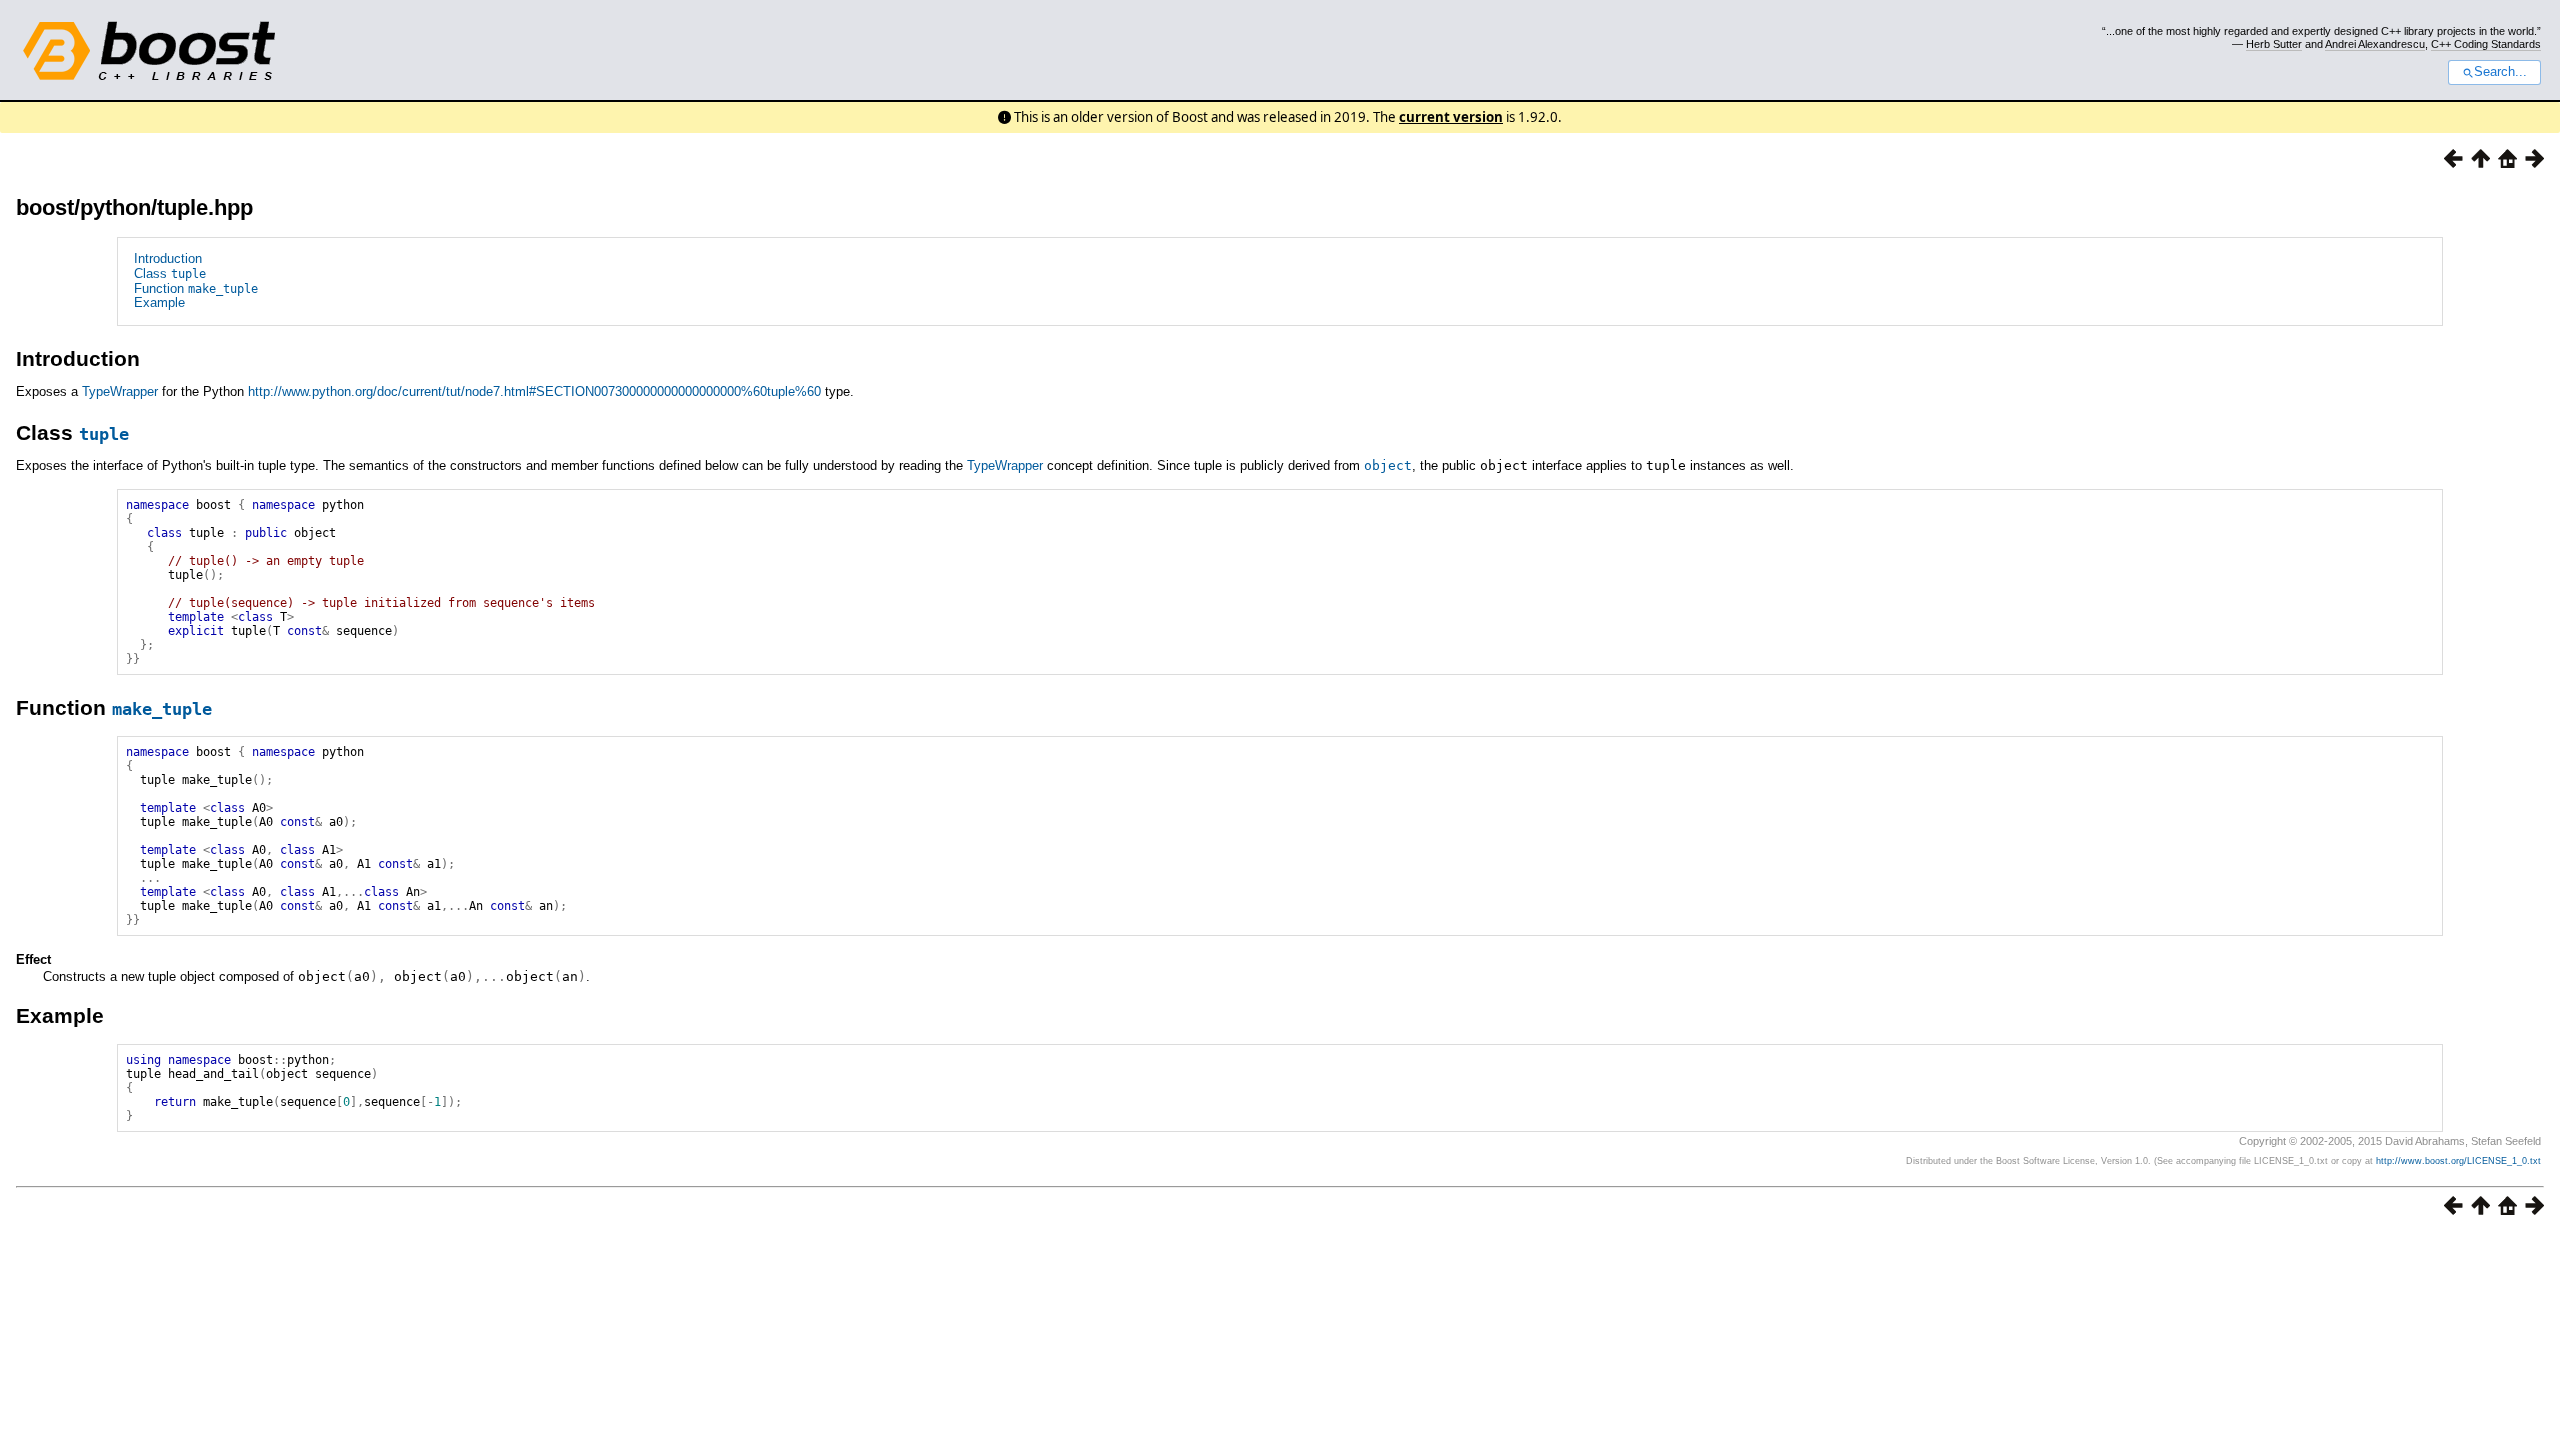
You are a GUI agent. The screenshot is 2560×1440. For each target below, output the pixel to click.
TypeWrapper (120, 391)
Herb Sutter (2274, 44)
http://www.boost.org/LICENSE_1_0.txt (2458, 1161)
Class (170, 273)
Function (196, 288)
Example (159, 302)
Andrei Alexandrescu (2375, 44)
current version (1451, 117)
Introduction (168, 258)
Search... (2500, 72)
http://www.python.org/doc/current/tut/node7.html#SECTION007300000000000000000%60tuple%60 (534, 391)
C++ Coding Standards (2486, 44)
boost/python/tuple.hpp (134, 207)
